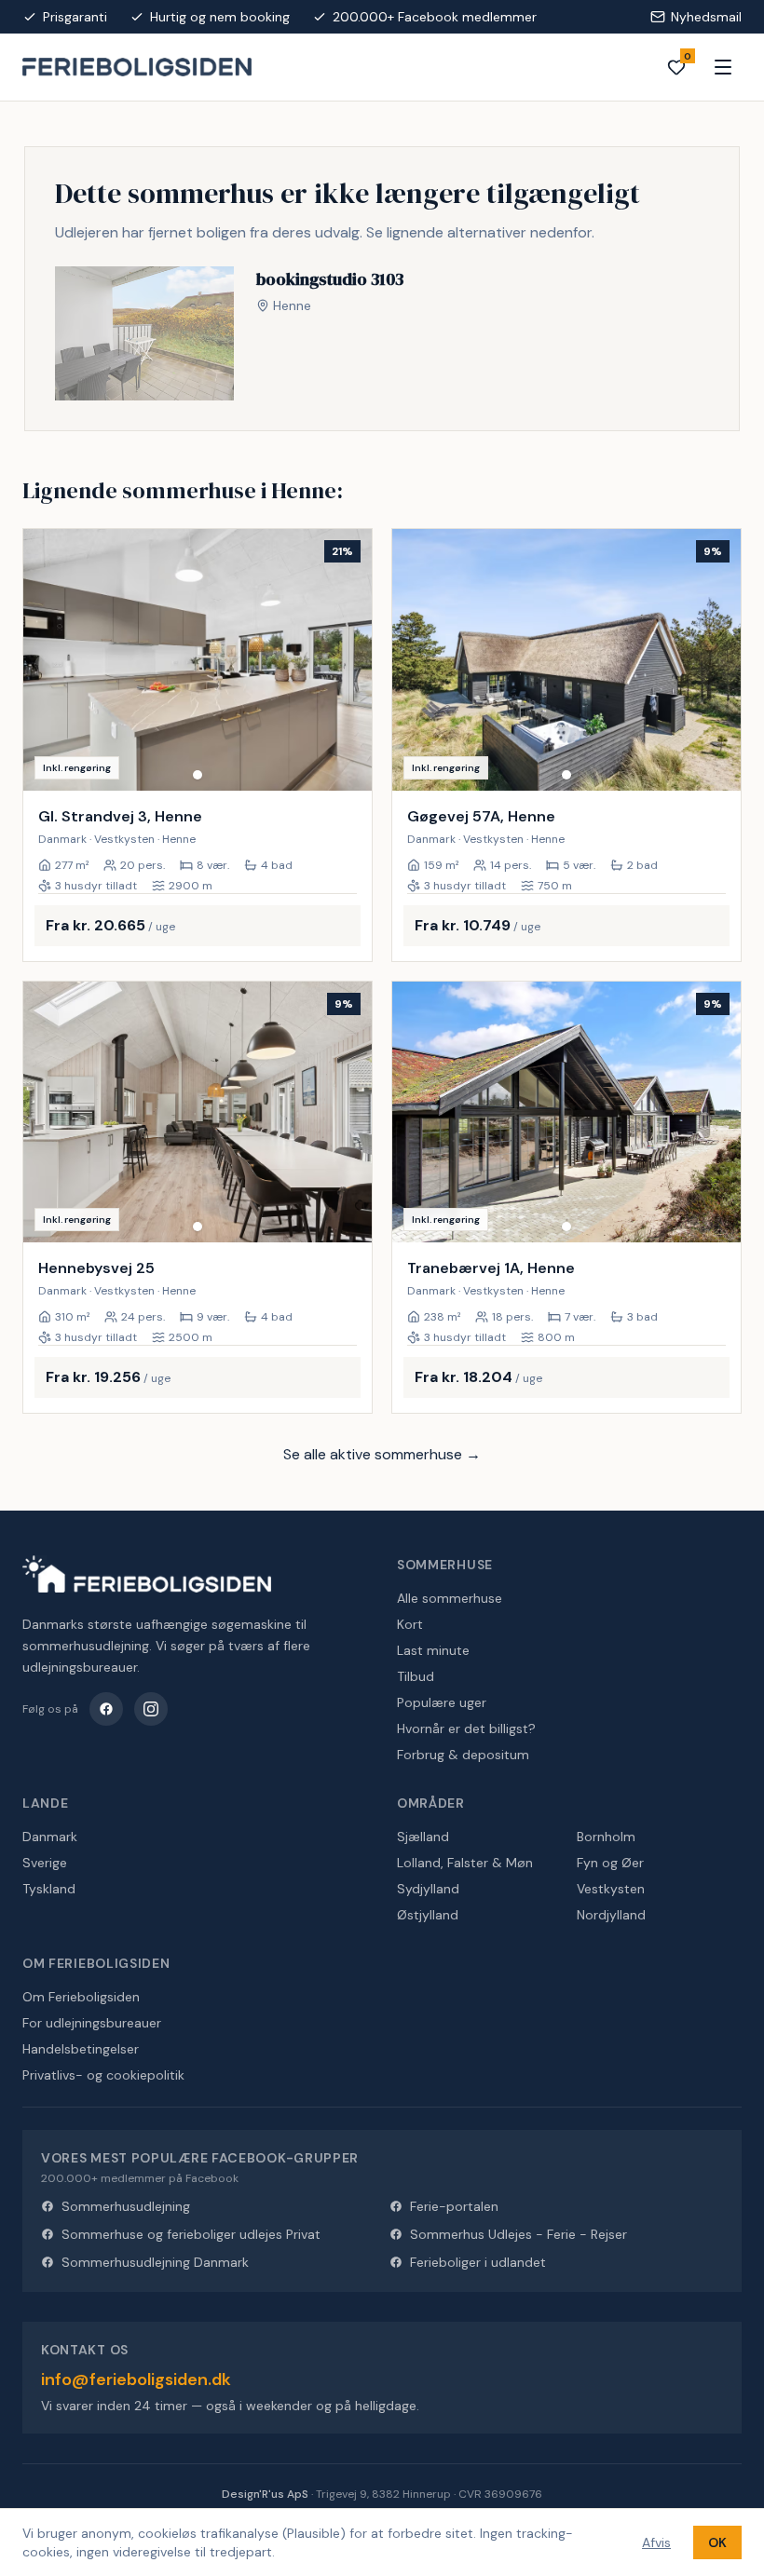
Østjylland (428, 1915)
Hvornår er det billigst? (466, 1729)
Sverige (45, 1863)
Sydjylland (428, 1889)
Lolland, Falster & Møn (465, 1863)
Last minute (433, 1650)
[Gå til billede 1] (198, 775)
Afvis (656, 2542)
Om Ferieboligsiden (81, 1997)
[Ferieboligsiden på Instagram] (151, 1709)
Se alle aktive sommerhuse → (382, 1454)
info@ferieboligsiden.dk (136, 2379)
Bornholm (606, 1837)
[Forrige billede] (46, 659)
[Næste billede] (349, 659)
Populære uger (442, 1702)
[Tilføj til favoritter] (346, 765)
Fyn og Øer (610, 1863)
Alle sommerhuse (450, 1598)
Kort (410, 1624)
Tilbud (416, 1676)
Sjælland (423, 1837)
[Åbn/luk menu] (723, 67)
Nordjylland (611, 1915)
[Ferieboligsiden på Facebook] (106, 1709)
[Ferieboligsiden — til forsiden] (147, 1574)
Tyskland (49, 1889)
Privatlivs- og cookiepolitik (103, 2075)
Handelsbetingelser (81, 2049)
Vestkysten (611, 1889)
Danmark (50, 1837)
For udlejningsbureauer (92, 2023)
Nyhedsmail (706, 17)
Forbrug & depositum (463, 1755)
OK (717, 2542)
